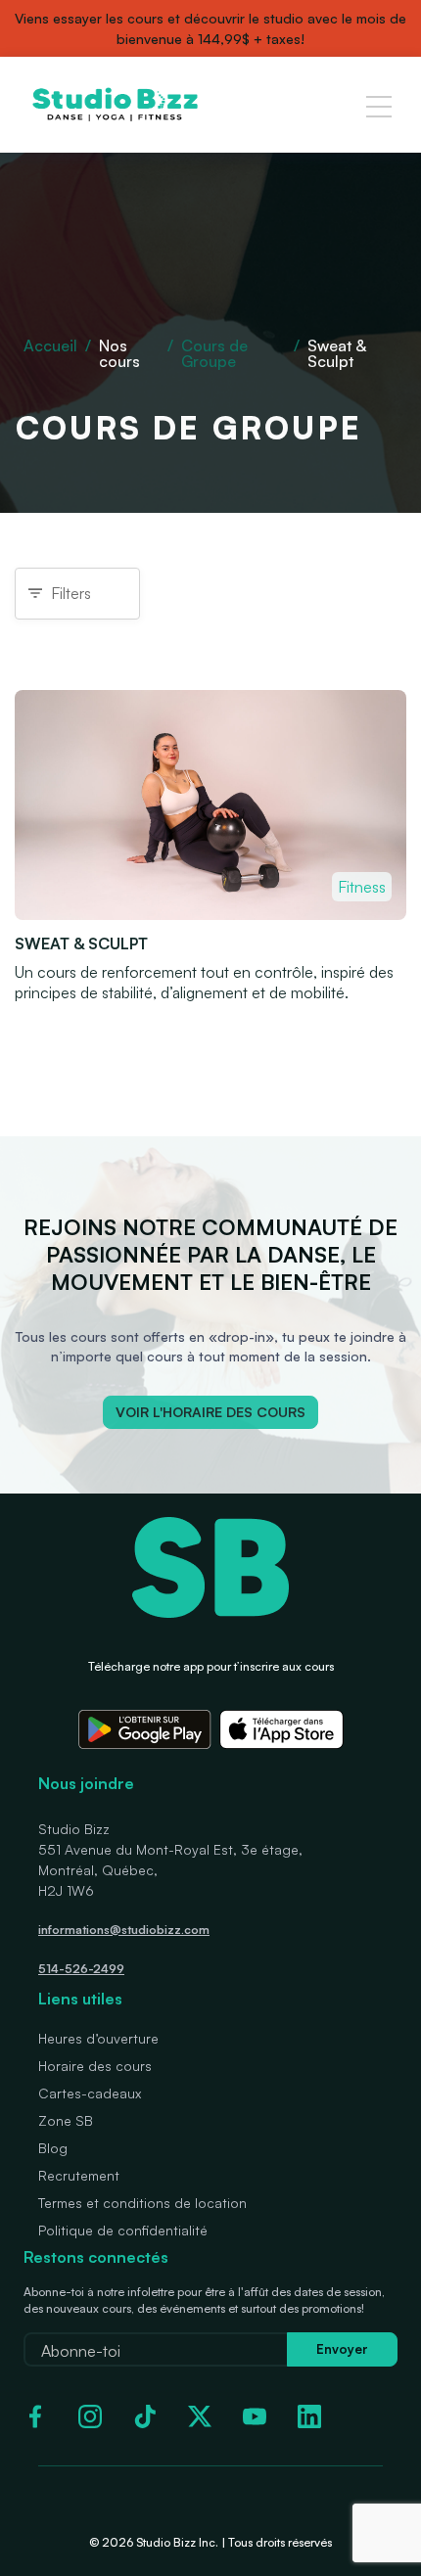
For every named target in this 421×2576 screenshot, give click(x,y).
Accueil (50, 345)
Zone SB (66, 2120)
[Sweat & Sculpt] (210, 914)
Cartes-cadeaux (90, 2093)
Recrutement (79, 2175)
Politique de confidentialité (123, 2230)
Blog (53, 2148)
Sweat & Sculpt (81, 943)
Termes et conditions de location (142, 2203)
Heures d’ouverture (98, 2038)
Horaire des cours (95, 2066)
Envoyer (342, 2349)
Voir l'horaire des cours (210, 1412)
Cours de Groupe (214, 353)
